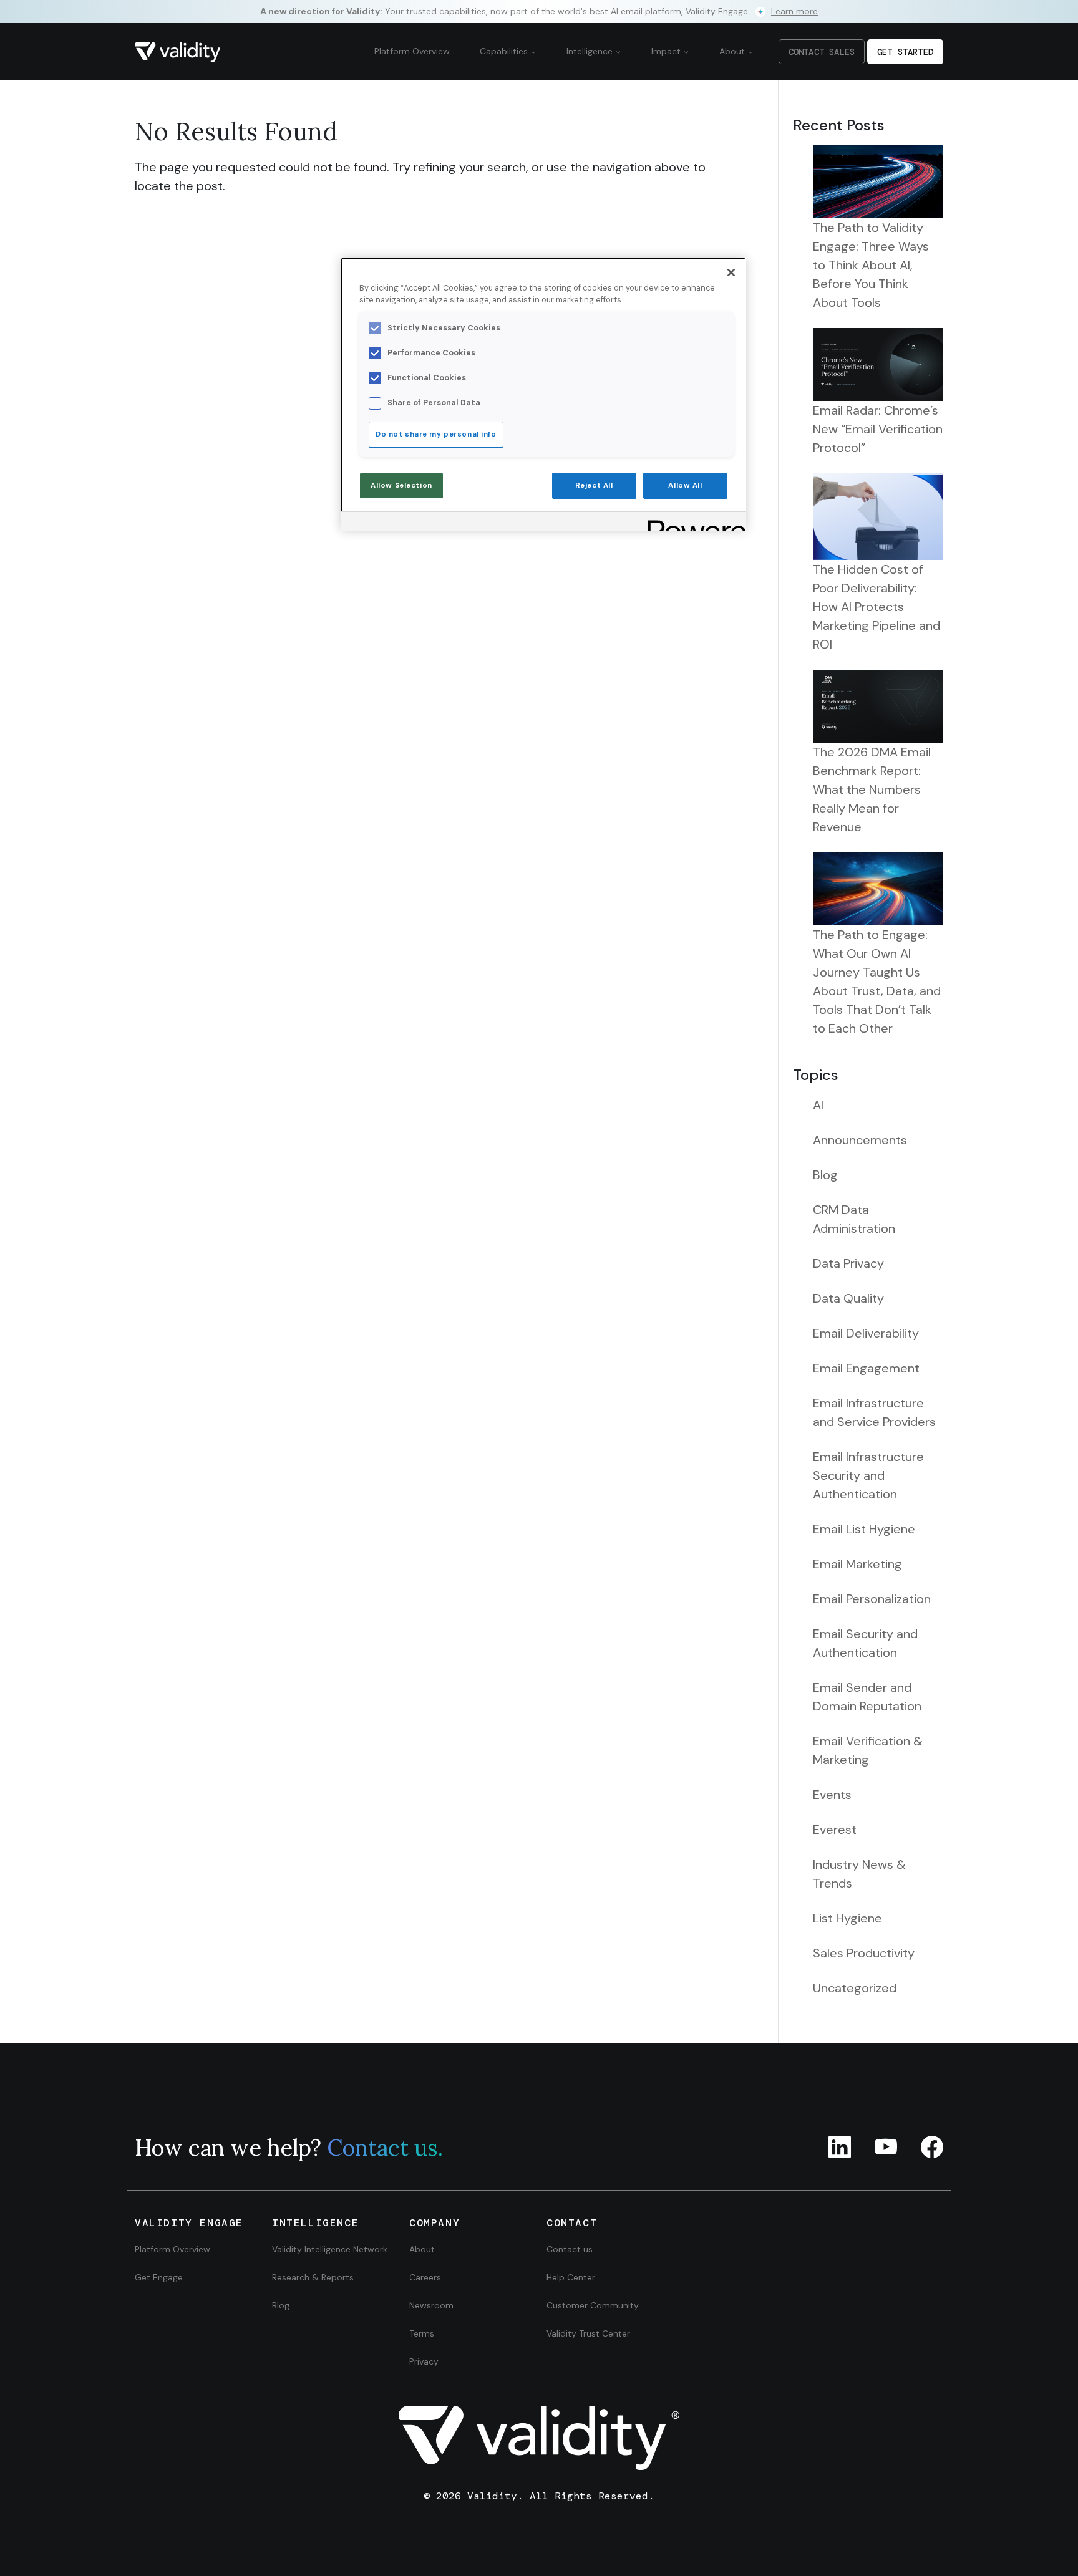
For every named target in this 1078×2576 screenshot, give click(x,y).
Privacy (424, 2361)
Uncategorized (855, 1988)
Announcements (860, 1140)
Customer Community (593, 2305)
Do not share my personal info (436, 434)
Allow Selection (401, 485)
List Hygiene (847, 1918)
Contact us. (385, 2148)
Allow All (685, 485)
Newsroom (431, 2305)
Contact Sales (822, 52)
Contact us (570, 2249)
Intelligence (591, 51)
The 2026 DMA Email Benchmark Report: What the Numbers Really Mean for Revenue (872, 789)
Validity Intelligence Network (330, 2249)
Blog (825, 1175)
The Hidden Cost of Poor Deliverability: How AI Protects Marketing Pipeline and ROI (876, 607)
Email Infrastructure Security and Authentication (868, 1475)
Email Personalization (872, 1599)
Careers (425, 2277)
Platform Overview (412, 51)
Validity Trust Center (588, 2333)
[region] (543, 394)
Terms (422, 2333)
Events (832, 1795)
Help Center (571, 2277)
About (733, 51)
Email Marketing (857, 1564)
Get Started (905, 52)
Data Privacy (848, 1263)
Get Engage (159, 2277)
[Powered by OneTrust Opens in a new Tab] (692, 523)
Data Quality (848, 1298)
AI (818, 1105)
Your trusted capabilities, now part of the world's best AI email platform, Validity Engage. (539, 11)
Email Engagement (866, 1368)
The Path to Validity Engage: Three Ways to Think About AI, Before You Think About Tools (871, 265)
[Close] (731, 273)
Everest (835, 1830)
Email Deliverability (866, 1333)
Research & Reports (313, 2277)
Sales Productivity (864, 1953)
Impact (667, 51)
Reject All (594, 485)
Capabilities (505, 51)
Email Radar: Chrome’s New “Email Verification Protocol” (878, 429)
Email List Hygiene (864, 1529)
